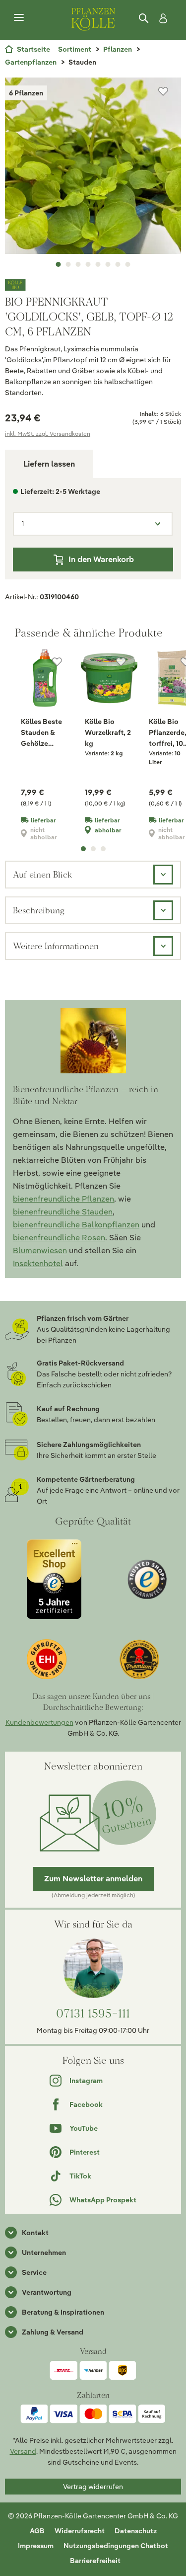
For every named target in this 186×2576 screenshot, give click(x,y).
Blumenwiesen (40, 1250)
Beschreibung (39, 910)
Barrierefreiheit (95, 2561)
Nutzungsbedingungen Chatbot (116, 2546)
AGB (37, 2531)
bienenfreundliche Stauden (63, 1212)
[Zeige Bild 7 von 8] (118, 264)
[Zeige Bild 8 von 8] (128, 264)
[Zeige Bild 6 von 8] (108, 264)
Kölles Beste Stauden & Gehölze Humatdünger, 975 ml (44, 733)
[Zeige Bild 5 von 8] (98, 264)
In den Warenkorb (101, 559)
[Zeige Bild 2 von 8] (68, 264)
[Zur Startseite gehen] (93, 18)
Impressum (36, 2546)
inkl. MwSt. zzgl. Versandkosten (48, 434)
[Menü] (19, 18)
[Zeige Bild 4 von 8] (88, 264)
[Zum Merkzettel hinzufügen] (163, 91)
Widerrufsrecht (80, 2531)
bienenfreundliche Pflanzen (63, 1199)
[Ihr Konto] (161, 18)
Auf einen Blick (42, 874)
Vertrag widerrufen (93, 2487)
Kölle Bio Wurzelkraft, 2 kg (108, 732)
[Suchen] (144, 18)
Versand (23, 2451)
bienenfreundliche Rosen (59, 1238)
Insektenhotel (38, 1263)
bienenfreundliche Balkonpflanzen (76, 1225)
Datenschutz (136, 2531)
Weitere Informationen (56, 946)
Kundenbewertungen (39, 1722)
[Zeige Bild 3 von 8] (78, 264)
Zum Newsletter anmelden (93, 1879)
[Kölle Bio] (93, 285)
